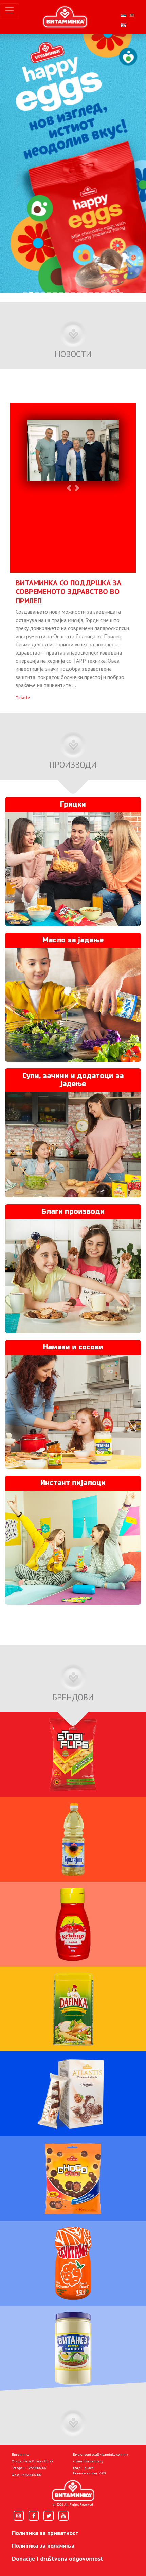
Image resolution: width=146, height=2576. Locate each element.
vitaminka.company (88, 2461)
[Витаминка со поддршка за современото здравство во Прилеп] (73, 452)
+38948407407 (36, 2468)
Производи (73, 765)
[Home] (73, 2490)
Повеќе (23, 697)
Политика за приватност (45, 2533)
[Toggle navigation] (10, 10)
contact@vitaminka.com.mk (106, 2454)
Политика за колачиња (43, 2546)
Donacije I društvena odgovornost (58, 2559)
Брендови (73, 1697)
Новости (73, 354)
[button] (4, 298)
